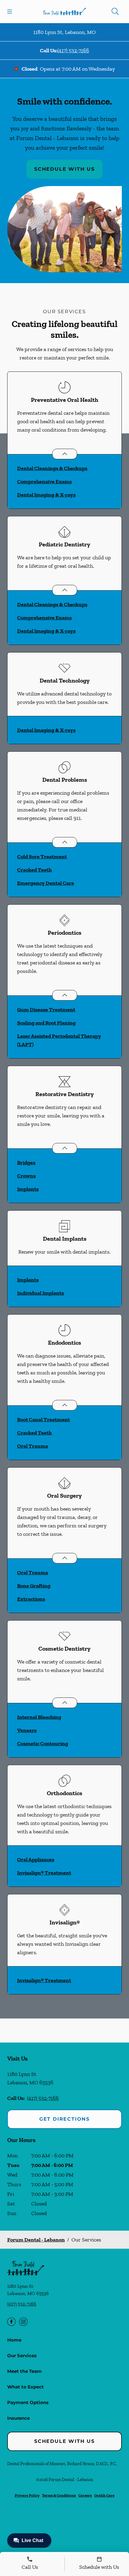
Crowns (26, 1176)
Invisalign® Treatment (44, 1873)
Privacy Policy (27, 2495)
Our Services (22, 2356)
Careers (85, 2495)
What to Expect (25, 2387)
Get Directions (64, 2119)
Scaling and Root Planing (46, 1023)
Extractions (31, 1599)
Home (14, 2340)
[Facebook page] (11, 2322)
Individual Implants (40, 1293)
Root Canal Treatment (43, 1419)
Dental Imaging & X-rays (46, 495)
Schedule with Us (64, 169)
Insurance (18, 2418)
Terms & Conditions (59, 2495)
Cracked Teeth (34, 870)
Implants (28, 1189)
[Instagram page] (23, 2322)
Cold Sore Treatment (42, 857)
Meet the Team (24, 2371)
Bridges (26, 1163)
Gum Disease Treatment (46, 1010)
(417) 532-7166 (73, 50)
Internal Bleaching (39, 1717)
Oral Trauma (33, 1446)
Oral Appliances (36, 1859)
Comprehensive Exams (44, 481)
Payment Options (28, 2402)
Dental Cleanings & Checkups (52, 468)
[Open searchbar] (115, 11)
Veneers (27, 1730)
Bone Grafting (34, 1586)
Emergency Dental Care (46, 883)
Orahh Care (104, 2495)
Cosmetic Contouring (43, 1743)
